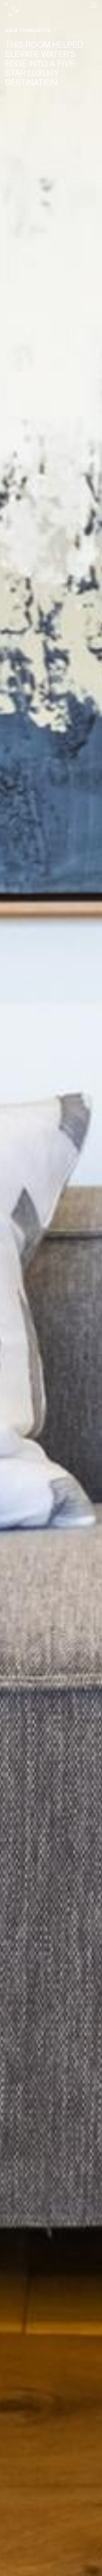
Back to (28, 30)
